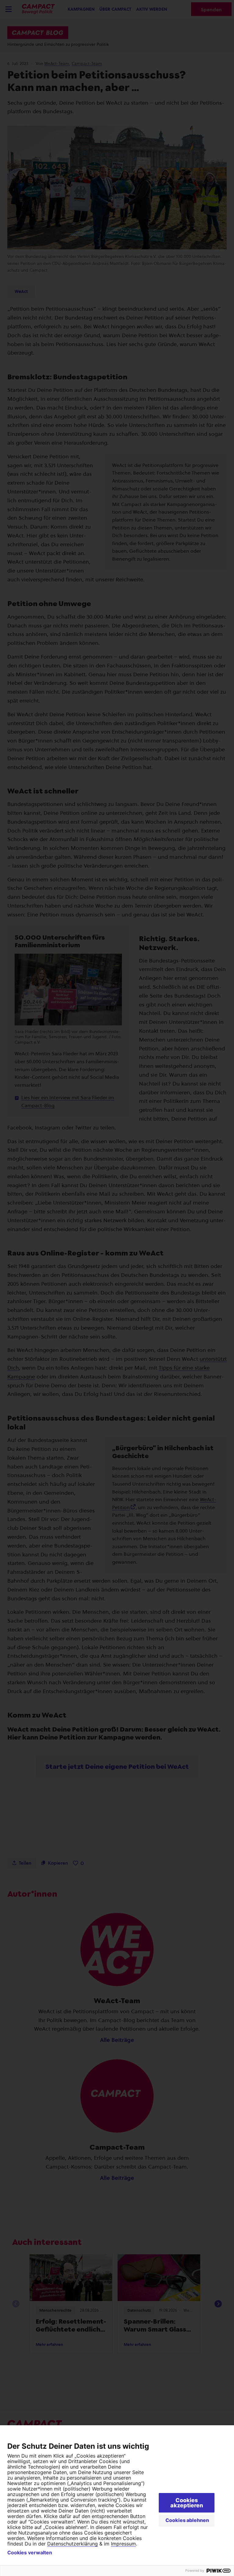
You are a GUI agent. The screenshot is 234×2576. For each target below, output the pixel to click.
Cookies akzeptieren (187, 2503)
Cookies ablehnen (187, 2520)
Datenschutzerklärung (73, 2544)
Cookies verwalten (30, 2553)
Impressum (123, 2544)
